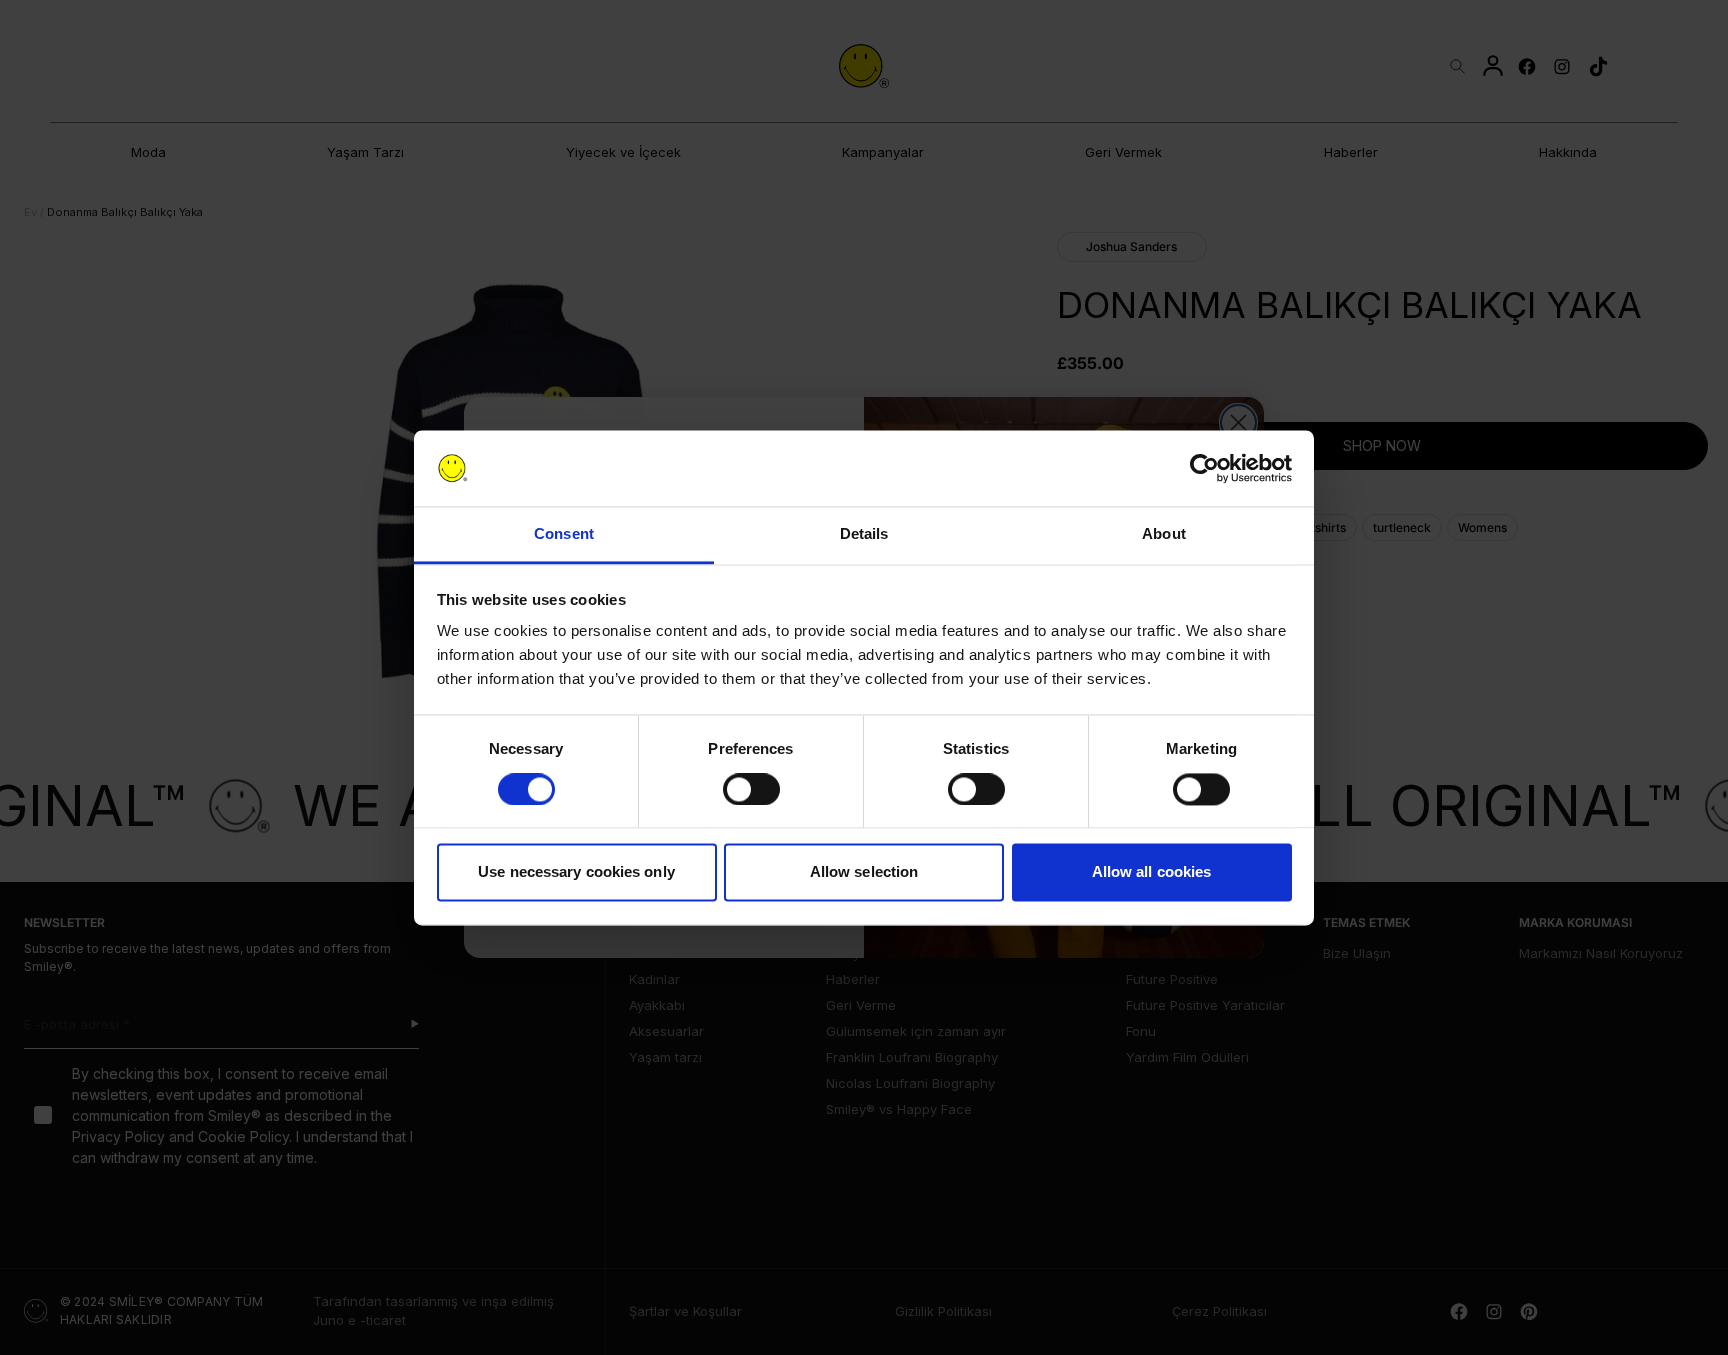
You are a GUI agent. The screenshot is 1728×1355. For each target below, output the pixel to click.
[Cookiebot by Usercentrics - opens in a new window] (1204, 468)
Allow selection (864, 872)
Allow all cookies (1152, 872)
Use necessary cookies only (576, 872)
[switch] (751, 789)
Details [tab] (864, 534)
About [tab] (1164, 534)
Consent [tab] (564, 534)
